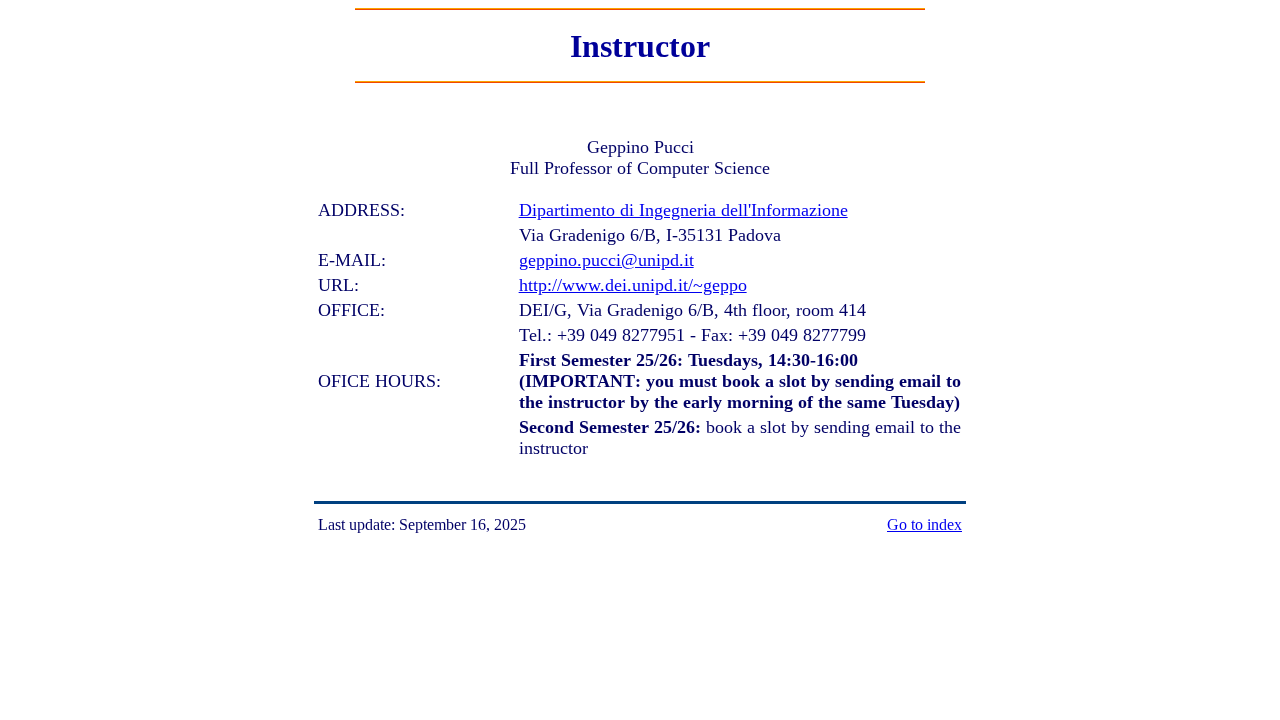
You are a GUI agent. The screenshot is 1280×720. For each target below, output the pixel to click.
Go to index (924, 524)
